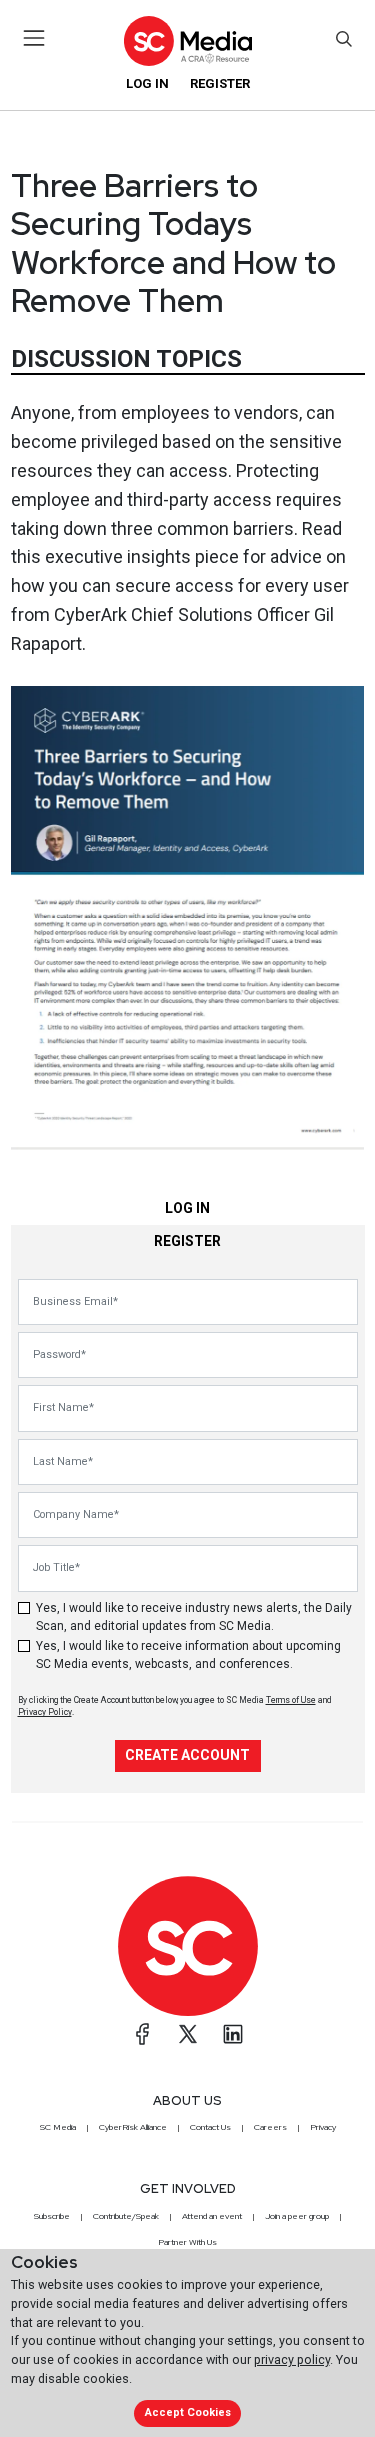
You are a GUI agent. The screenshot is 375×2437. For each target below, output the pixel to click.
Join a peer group (297, 2216)
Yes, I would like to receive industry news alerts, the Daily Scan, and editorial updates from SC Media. (194, 1617)
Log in (147, 83)
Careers (270, 2127)
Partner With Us (187, 2242)
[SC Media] (187, 40)
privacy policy (292, 2359)
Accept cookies (188, 2412)
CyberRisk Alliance (133, 2127)
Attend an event (212, 2216)
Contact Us (210, 2127)
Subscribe (52, 2216)
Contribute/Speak (126, 2216)
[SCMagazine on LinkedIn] (233, 2034)
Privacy (323, 2127)
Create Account (187, 1755)
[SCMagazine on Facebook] (143, 2034)
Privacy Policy (45, 1712)
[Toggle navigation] (34, 38)
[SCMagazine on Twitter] (188, 2034)
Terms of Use (291, 1700)
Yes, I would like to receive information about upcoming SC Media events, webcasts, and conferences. (188, 1655)
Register (220, 83)
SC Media (58, 2127)
